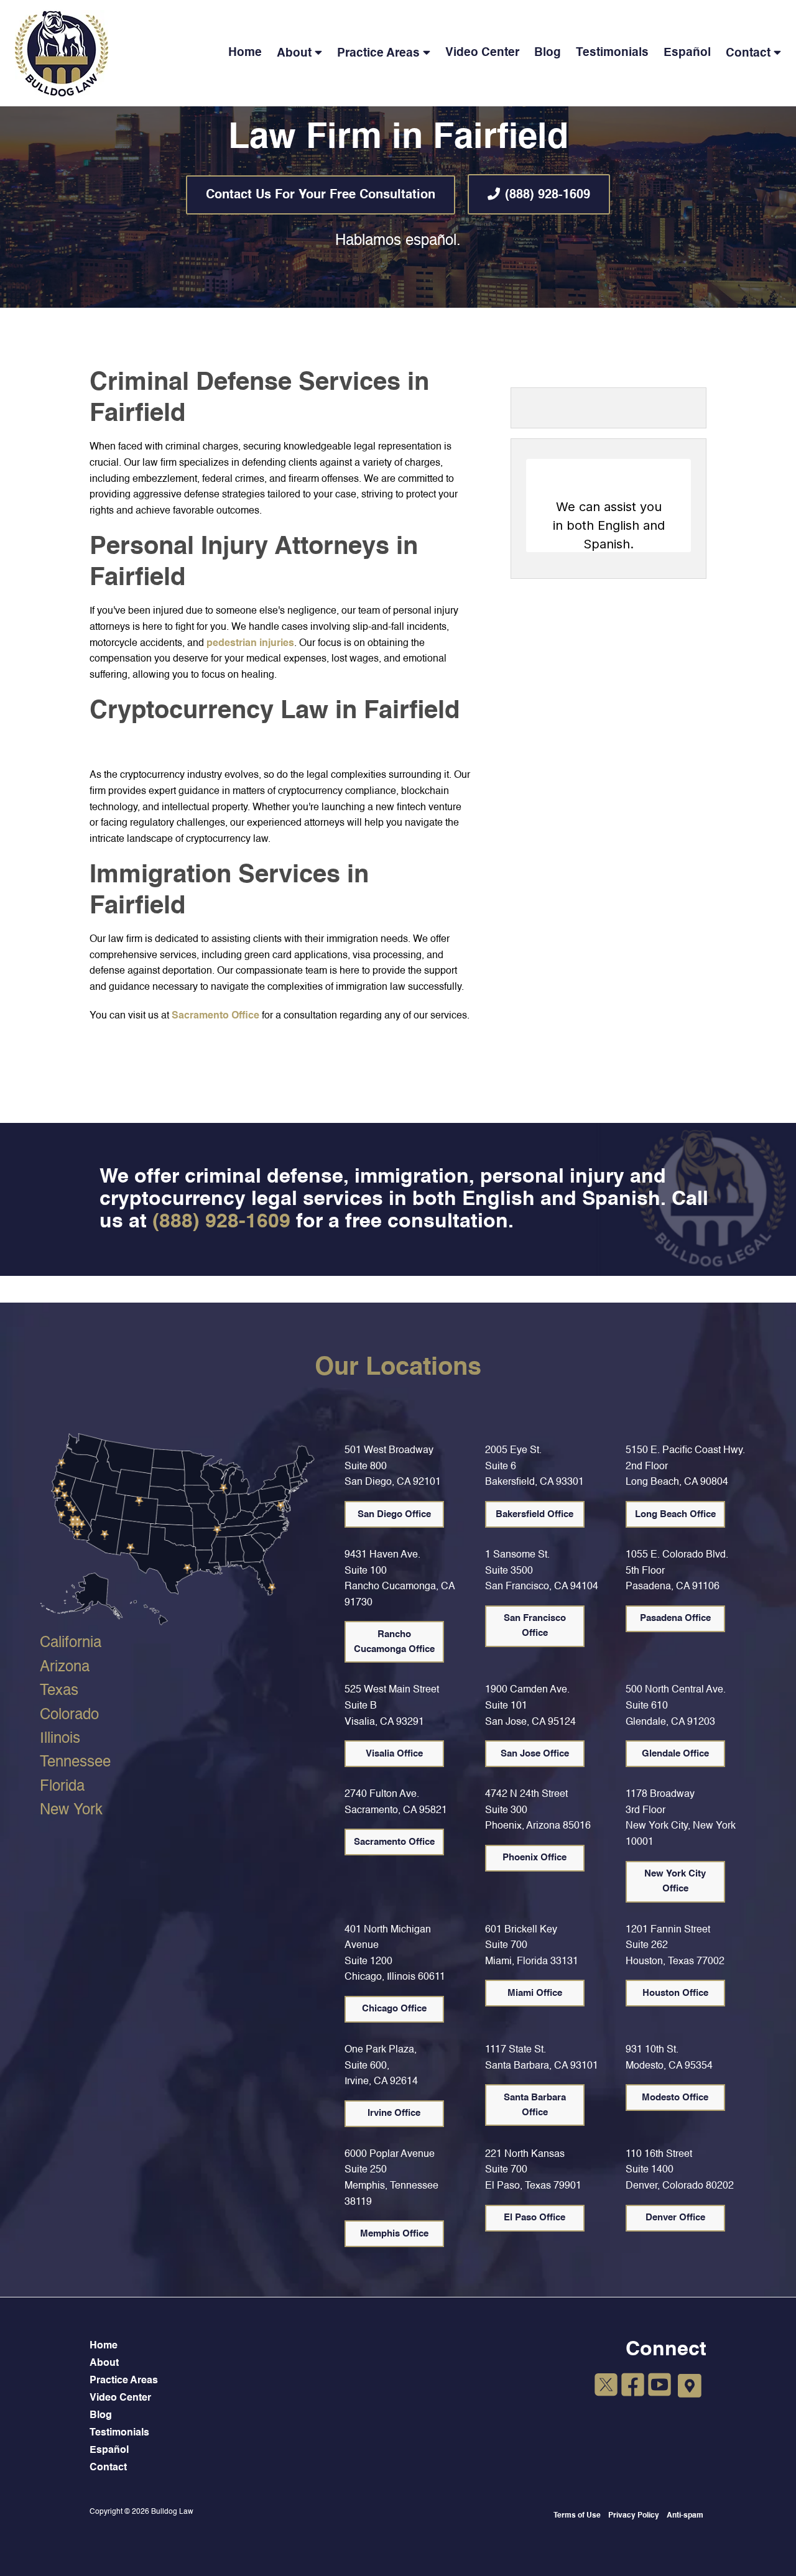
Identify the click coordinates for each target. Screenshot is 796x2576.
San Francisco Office (535, 1626)
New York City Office (675, 1881)
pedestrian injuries (250, 644)
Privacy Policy (634, 2516)
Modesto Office (675, 2098)
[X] (606, 2387)
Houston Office (675, 1993)
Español (687, 53)
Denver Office (675, 2218)
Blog (548, 53)
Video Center (482, 53)
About (294, 53)
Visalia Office (394, 1754)
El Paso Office (535, 2218)
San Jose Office (535, 1754)
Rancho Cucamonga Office (394, 1642)
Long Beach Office (675, 1514)
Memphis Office (394, 2234)
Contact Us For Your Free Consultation (321, 195)
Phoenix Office (535, 1858)
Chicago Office (394, 2009)
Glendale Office (675, 1754)
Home (245, 53)
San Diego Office (394, 1514)
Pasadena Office (675, 1618)
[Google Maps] (690, 2386)
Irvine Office (394, 2113)
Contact (748, 53)
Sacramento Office (215, 1016)
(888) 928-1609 (548, 195)
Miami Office (535, 1993)
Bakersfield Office (535, 1514)
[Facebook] (633, 2387)
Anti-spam (685, 2516)
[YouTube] (659, 2387)
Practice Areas (378, 53)
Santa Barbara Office (535, 2105)
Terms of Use (577, 2516)
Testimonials (612, 53)
